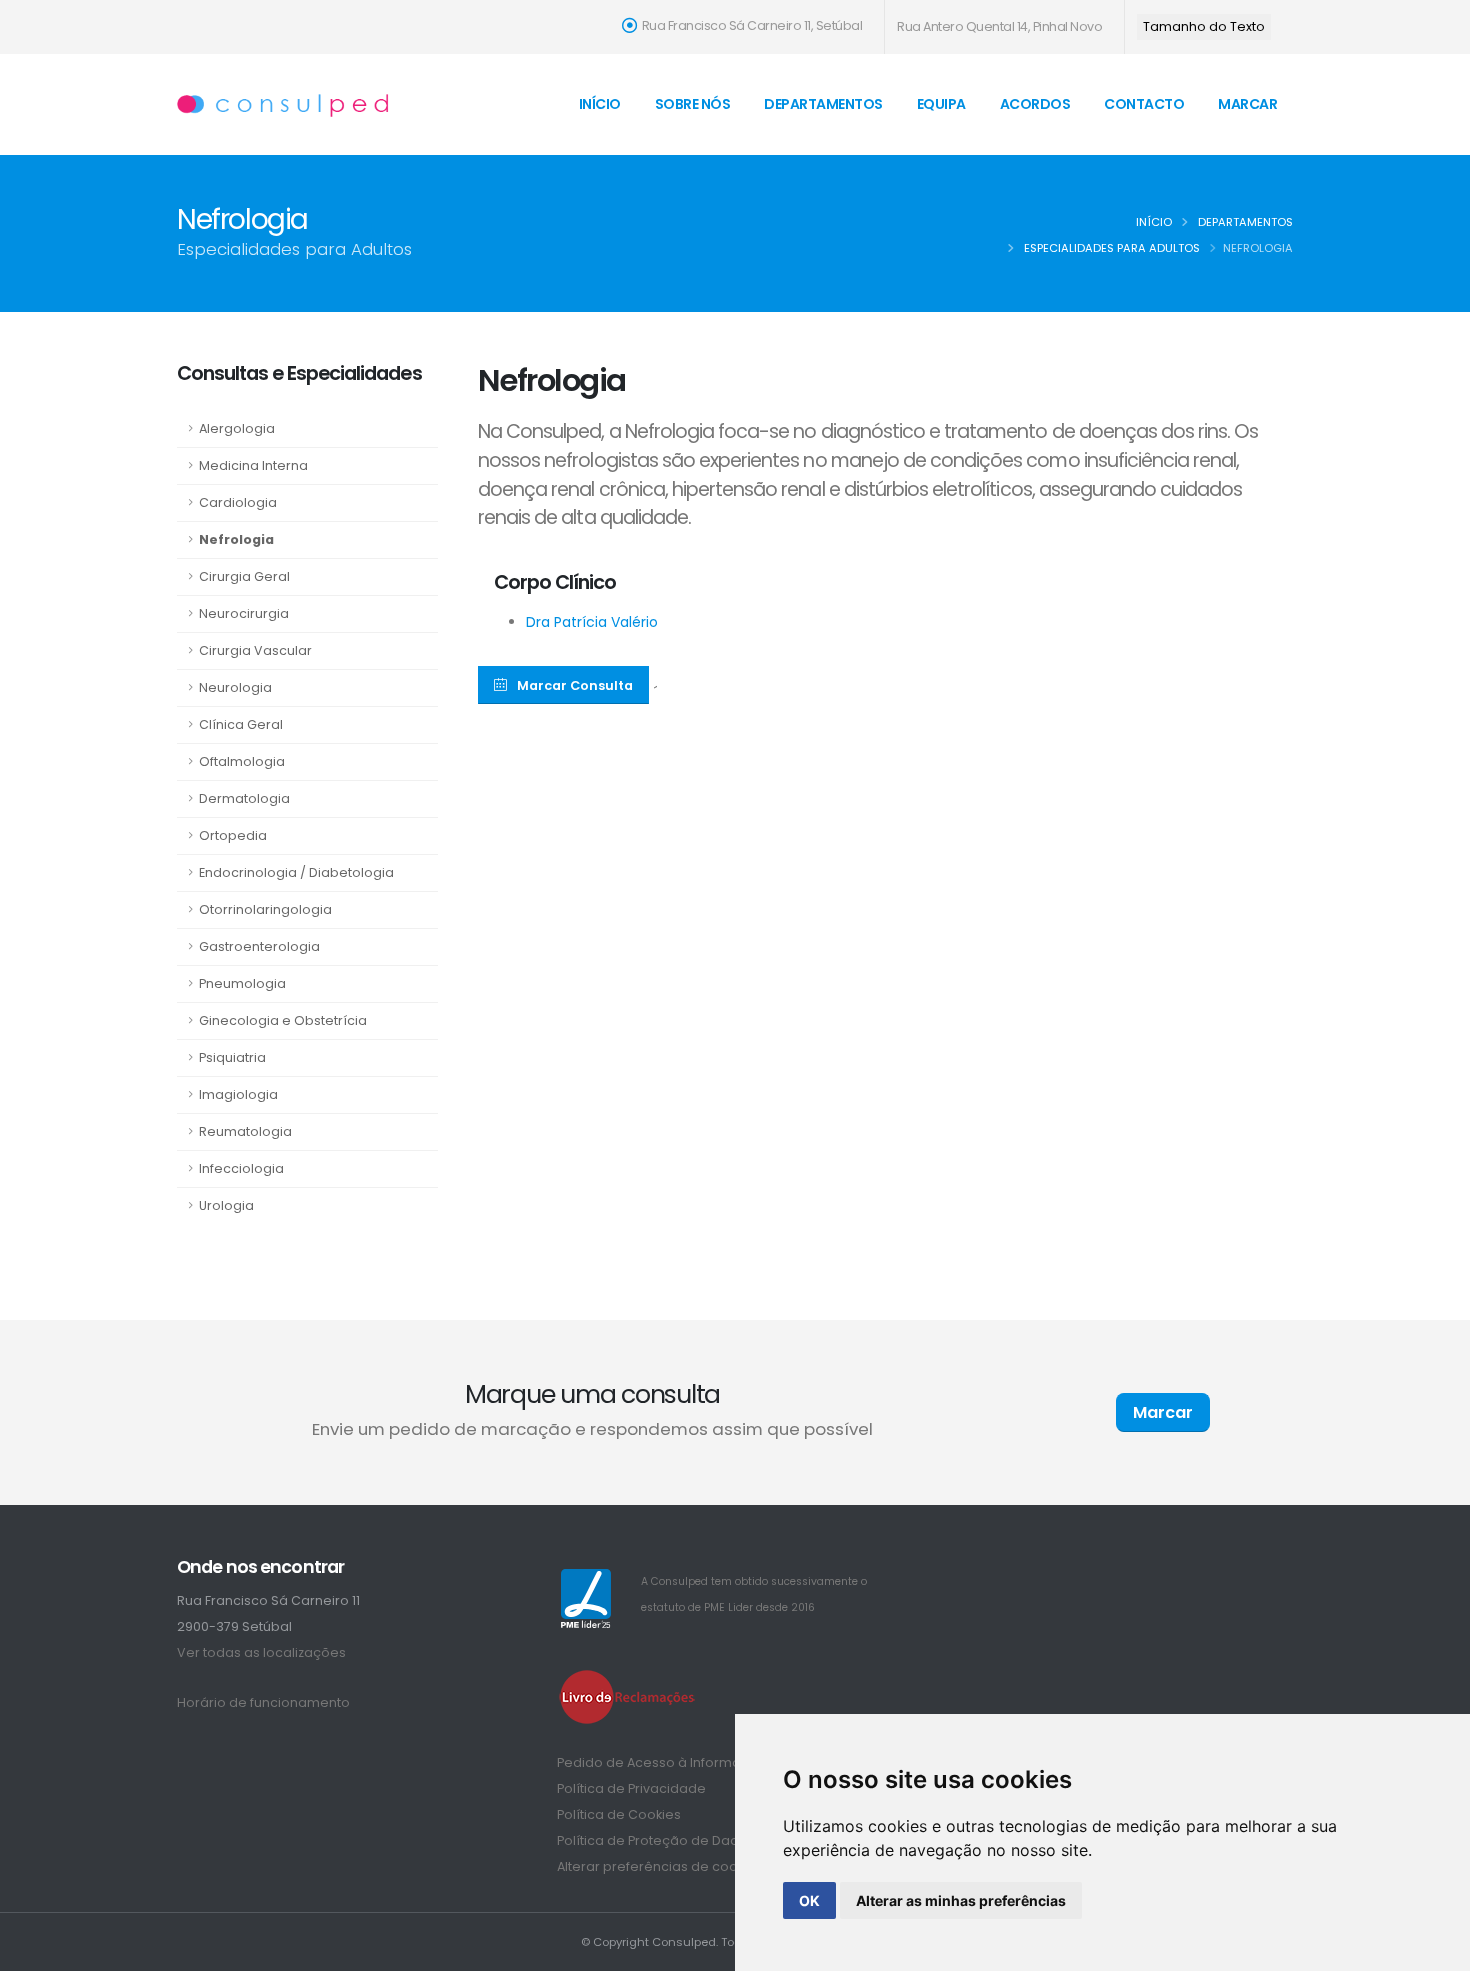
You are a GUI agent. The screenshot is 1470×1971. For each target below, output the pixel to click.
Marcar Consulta (575, 685)
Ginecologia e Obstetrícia (283, 1020)
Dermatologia (244, 798)
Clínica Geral (241, 724)
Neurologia (235, 687)
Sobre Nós (693, 104)
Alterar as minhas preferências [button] (961, 1900)
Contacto (1144, 104)
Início (600, 104)
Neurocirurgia (244, 613)
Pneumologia (242, 983)
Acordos (1035, 104)
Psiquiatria (232, 1057)
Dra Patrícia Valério (592, 622)
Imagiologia (238, 1094)
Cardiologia (238, 502)
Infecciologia (241, 1168)
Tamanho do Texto (1204, 26)
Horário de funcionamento (263, 1702)
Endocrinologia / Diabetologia (296, 872)
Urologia (226, 1205)
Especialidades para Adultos (1112, 248)
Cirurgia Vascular (255, 650)
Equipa (941, 104)
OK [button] (809, 1900)
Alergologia (237, 428)
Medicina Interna (253, 465)
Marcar (1247, 104)
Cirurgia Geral (244, 576)
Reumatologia (245, 1131)
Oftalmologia (242, 761)
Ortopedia (233, 835)
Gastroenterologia (259, 946)
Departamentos (823, 104)
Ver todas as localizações (261, 1652)
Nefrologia (236, 539)
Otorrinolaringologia (265, 909)
